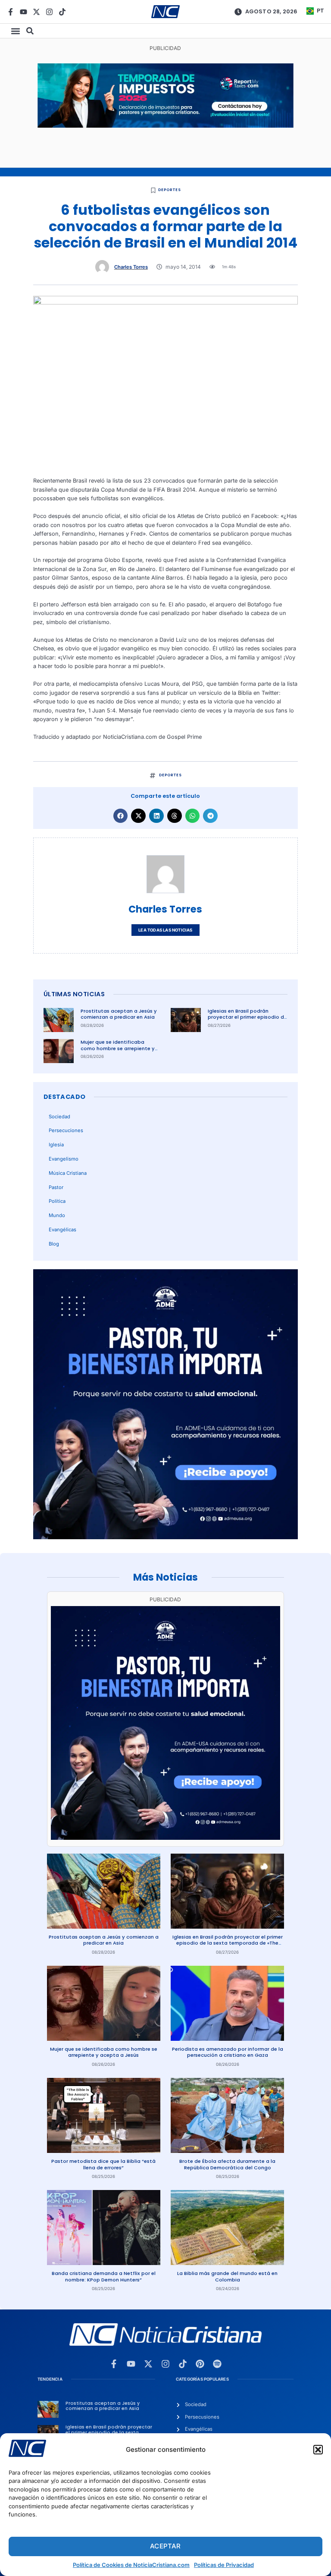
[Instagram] (49, 12)
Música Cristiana (68, 1173)
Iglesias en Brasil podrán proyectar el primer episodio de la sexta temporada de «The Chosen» (247, 1020)
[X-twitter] (36, 12)
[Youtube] (23, 12)
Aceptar (165, 2546)
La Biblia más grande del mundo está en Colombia (227, 2276)
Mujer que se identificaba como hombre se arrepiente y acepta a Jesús (118, 1048)
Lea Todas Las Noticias (165, 930)
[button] (318, 2450)
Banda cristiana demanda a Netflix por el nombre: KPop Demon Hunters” (104, 2276)
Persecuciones (66, 1130)
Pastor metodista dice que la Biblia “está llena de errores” (103, 2164)
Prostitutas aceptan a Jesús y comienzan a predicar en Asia (119, 1014)
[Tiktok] (62, 12)
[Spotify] (217, 2364)
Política (57, 1201)
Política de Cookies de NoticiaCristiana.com (131, 2565)
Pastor (56, 1187)
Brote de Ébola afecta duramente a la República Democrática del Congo (227, 2164)
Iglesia (56, 1145)
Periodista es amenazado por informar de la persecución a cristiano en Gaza (228, 2052)
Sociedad (59, 1117)
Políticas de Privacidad (224, 2565)
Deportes (169, 190)
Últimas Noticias (74, 994)
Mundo (57, 1215)
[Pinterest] (200, 2364)
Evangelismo (64, 1159)
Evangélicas (62, 1230)
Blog (54, 1244)
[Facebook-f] (11, 12)
